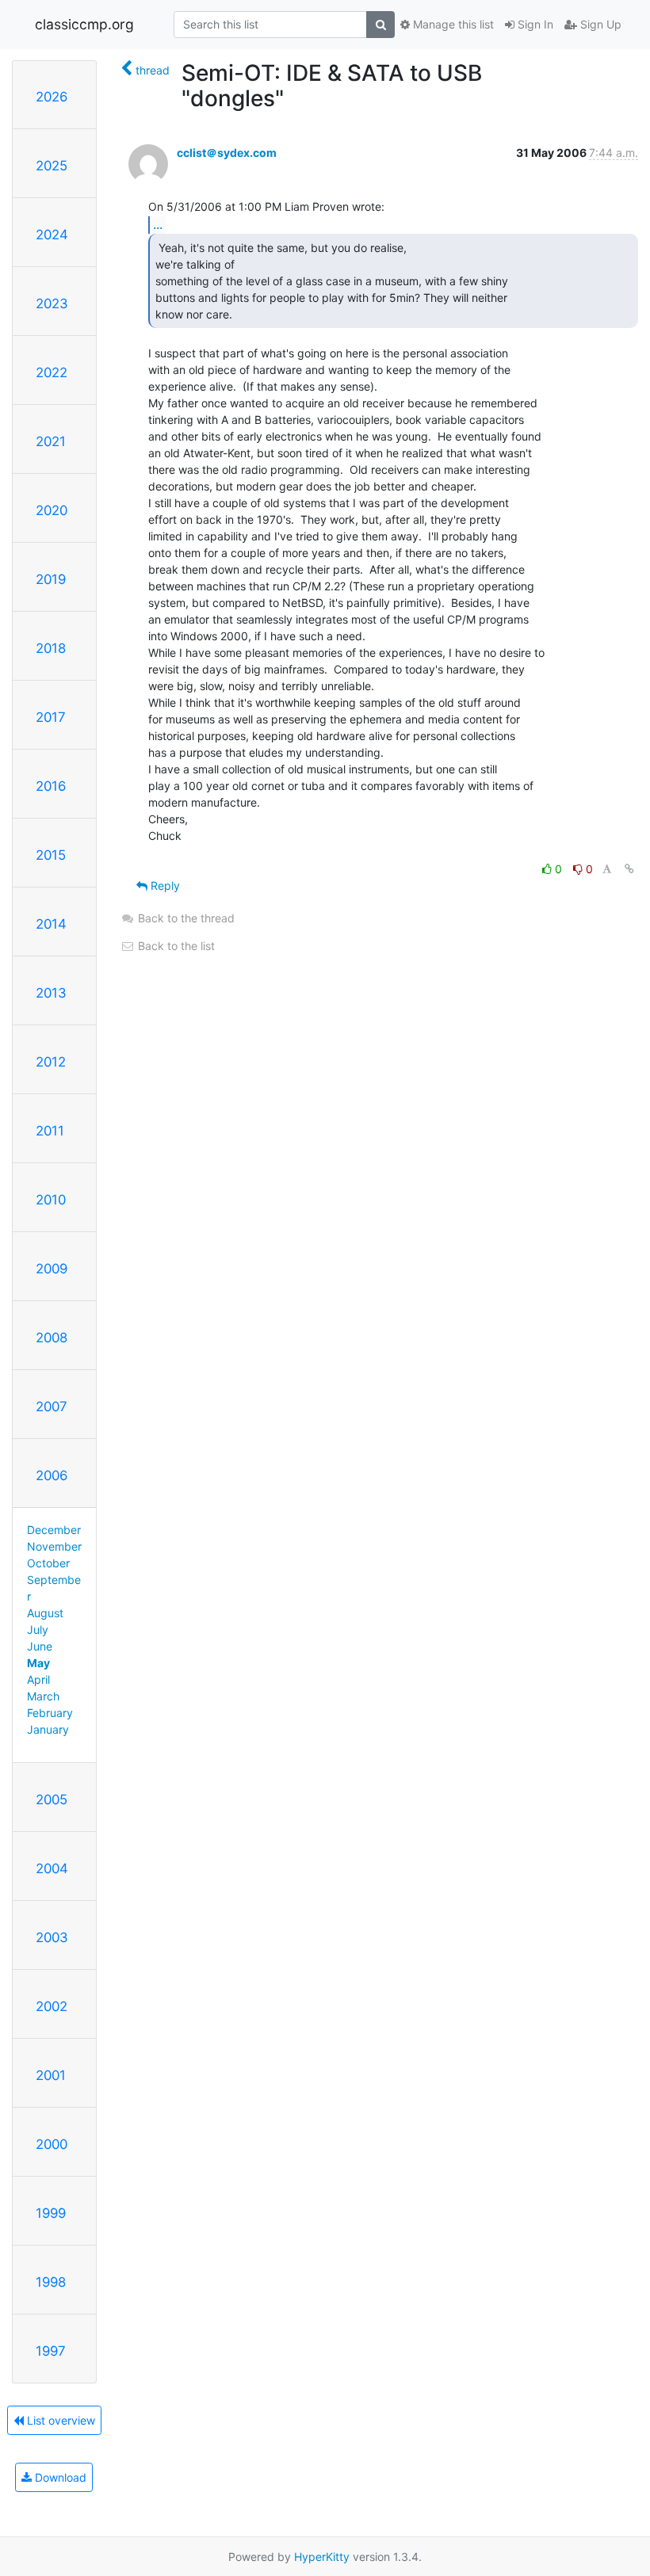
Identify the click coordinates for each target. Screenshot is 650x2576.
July (38, 1630)
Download (59, 2477)
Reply (164, 885)
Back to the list (175, 946)
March (43, 1696)
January (48, 1729)
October (48, 1563)
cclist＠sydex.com (227, 153)
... (158, 224)
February (50, 1713)
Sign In (534, 24)
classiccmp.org (84, 24)
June (40, 1646)
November (54, 1546)
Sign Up (599, 24)
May (38, 1663)
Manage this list (452, 24)
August (45, 1613)
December (54, 1530)
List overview (59, 2420)
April (38, 1679)
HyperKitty (322, 2557)
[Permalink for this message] (629, 869)
